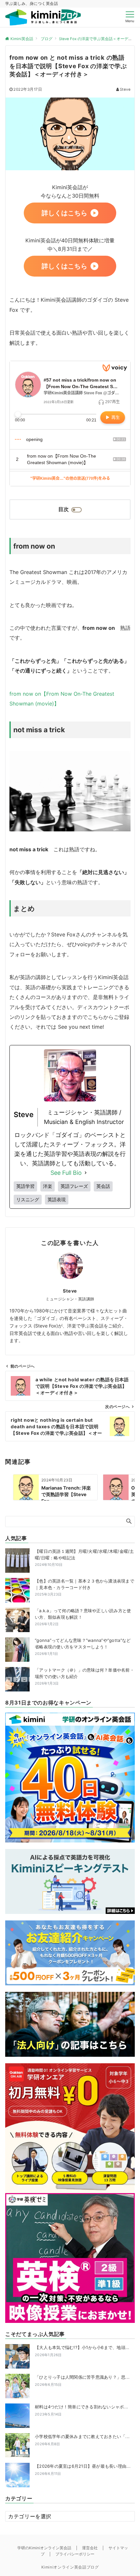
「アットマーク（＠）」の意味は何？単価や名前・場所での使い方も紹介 (84, 1673)
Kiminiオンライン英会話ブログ (70, 2567)
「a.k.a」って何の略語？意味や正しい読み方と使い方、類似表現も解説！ (83, 1614)
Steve (125, 89)
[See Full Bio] (86, 1173)
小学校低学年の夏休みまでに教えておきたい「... (82, 2440)
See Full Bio (66, 1173)
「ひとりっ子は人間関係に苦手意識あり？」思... (82, 2380)
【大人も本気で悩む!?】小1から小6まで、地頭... (82, 2351)
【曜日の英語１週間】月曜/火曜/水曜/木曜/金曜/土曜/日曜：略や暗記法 (84, 1554)
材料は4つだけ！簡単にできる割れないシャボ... (81, 2410)
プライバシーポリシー (75, 2554)
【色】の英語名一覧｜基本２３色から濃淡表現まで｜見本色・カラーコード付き (84, 1584)
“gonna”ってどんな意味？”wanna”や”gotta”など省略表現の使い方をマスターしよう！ (83, 1644)
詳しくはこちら (64, 213)
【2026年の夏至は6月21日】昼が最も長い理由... (83, 2470)
